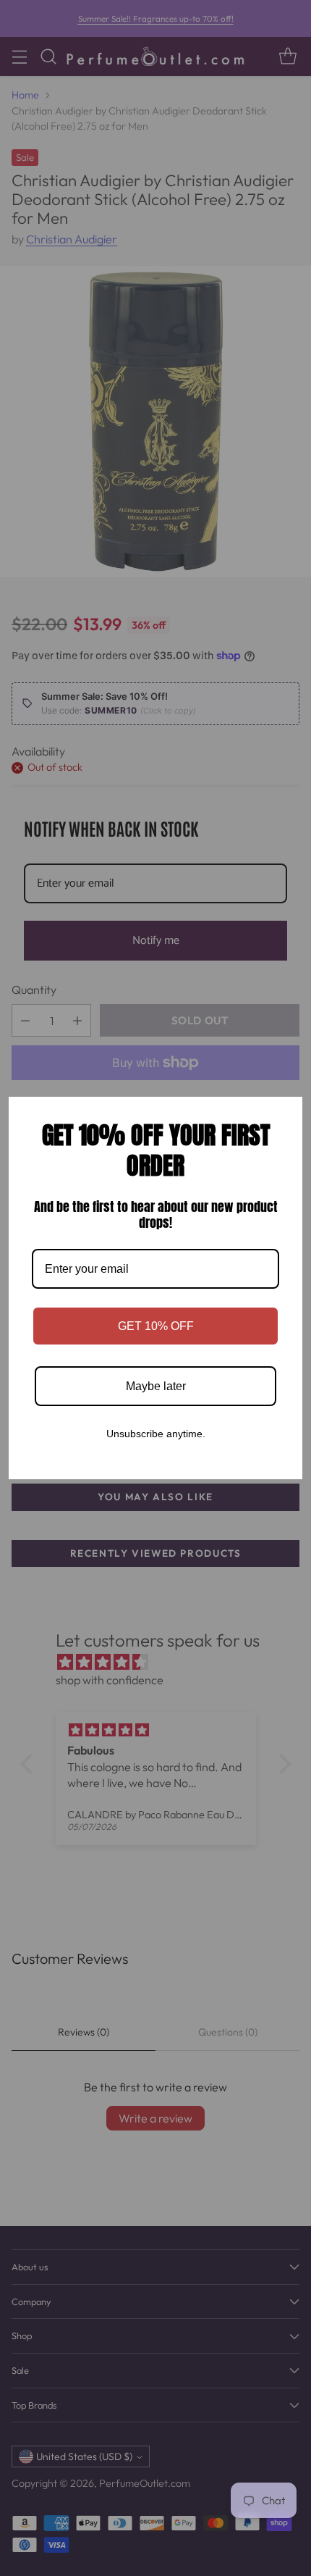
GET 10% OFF (156, 1326)
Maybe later (156, 1386)
